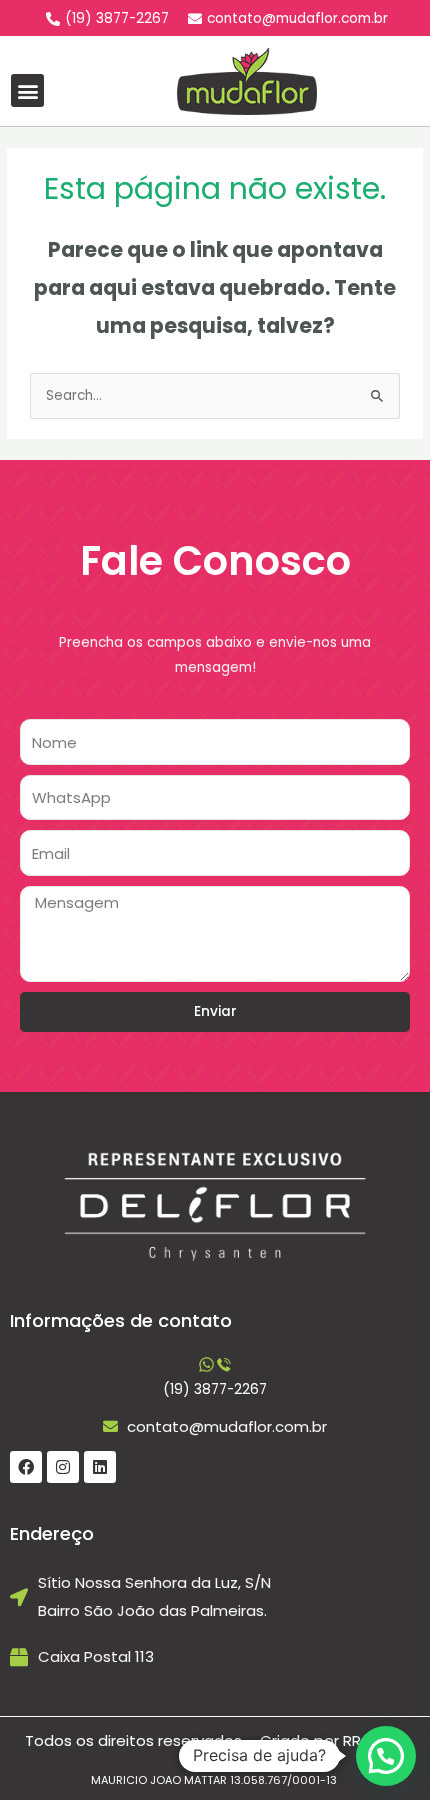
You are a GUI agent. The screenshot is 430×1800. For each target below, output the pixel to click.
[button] (27, 90)
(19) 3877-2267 (215, 1389)
